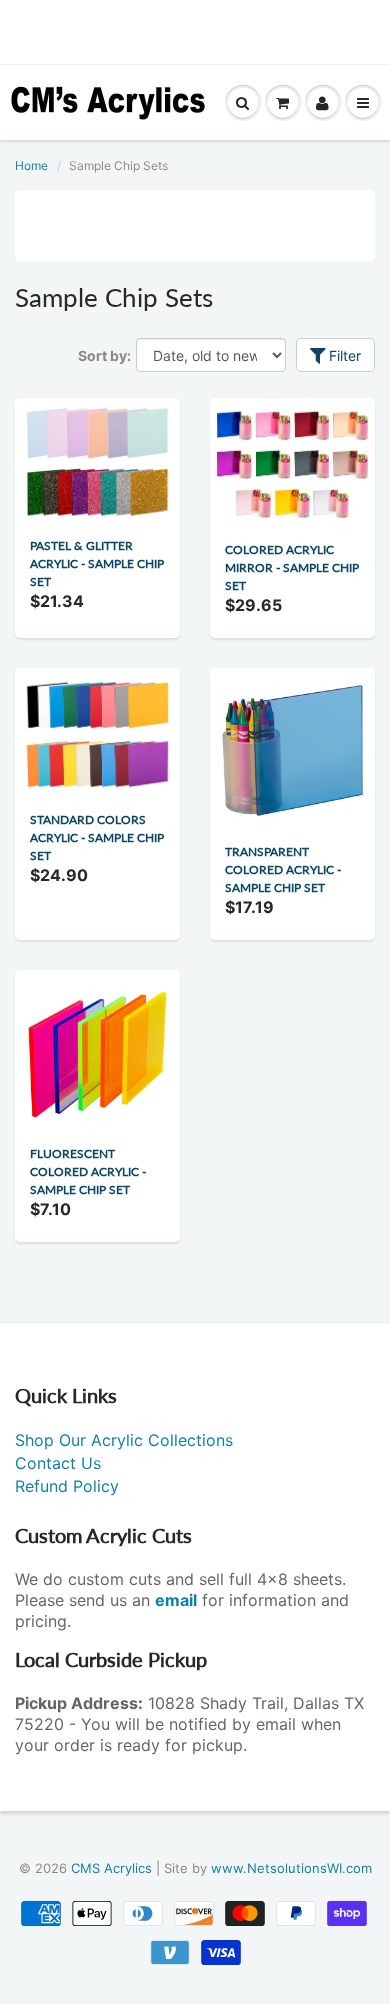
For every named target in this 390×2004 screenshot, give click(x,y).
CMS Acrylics (111, 1868)
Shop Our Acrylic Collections (124, 1440)
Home (31, 165)
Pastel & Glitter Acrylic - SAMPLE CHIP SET (97, 563)
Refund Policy (67, 1486)
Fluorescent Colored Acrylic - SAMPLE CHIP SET (88, 1171)
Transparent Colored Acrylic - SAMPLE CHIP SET (283, 869)
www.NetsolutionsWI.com (291, 1868)
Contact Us (58, 1463)
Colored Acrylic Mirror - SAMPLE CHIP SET (292, 567)
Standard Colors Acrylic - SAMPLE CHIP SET (97, 837)
